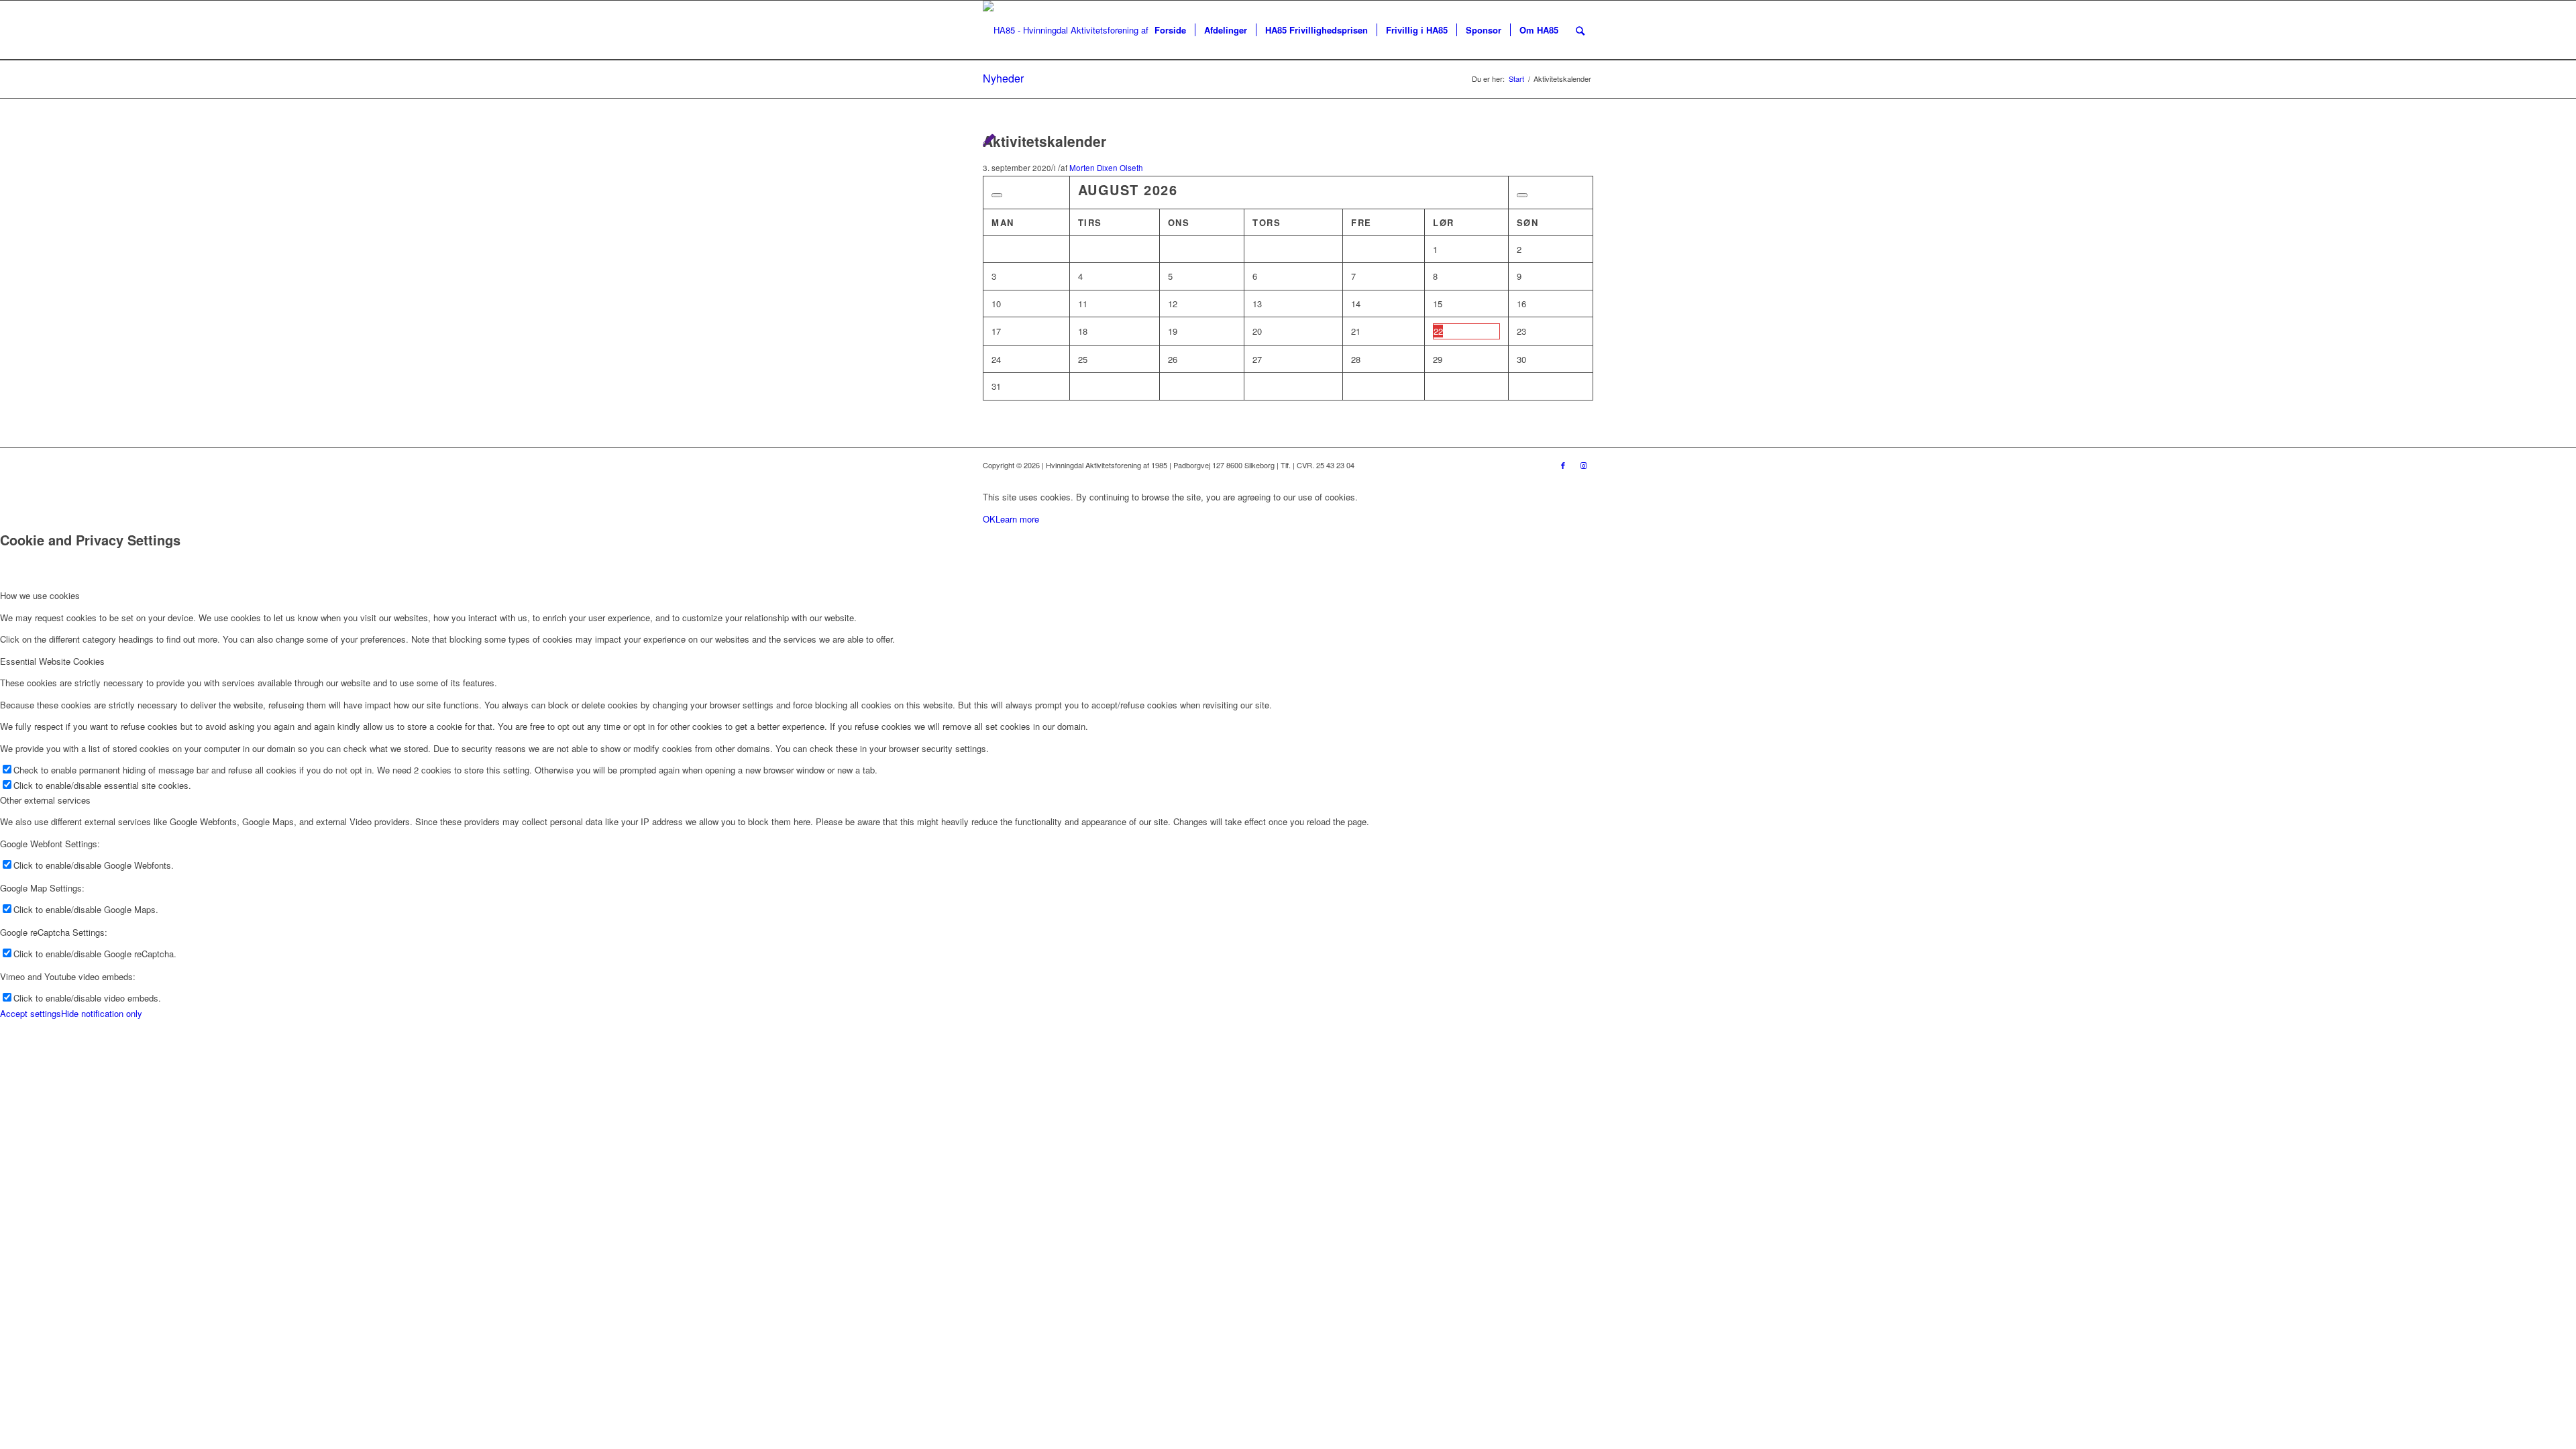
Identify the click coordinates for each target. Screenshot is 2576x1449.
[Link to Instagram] (1583, 465)
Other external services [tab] (45, 800)
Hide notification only (102, 1013)
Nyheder (1003, 78)
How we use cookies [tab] (40, 595)
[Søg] (1580, 30)
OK (989, 519)
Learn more (1017, 519)
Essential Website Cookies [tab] (52, 661)
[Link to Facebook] (1563, 465)
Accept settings (31, 1013)
